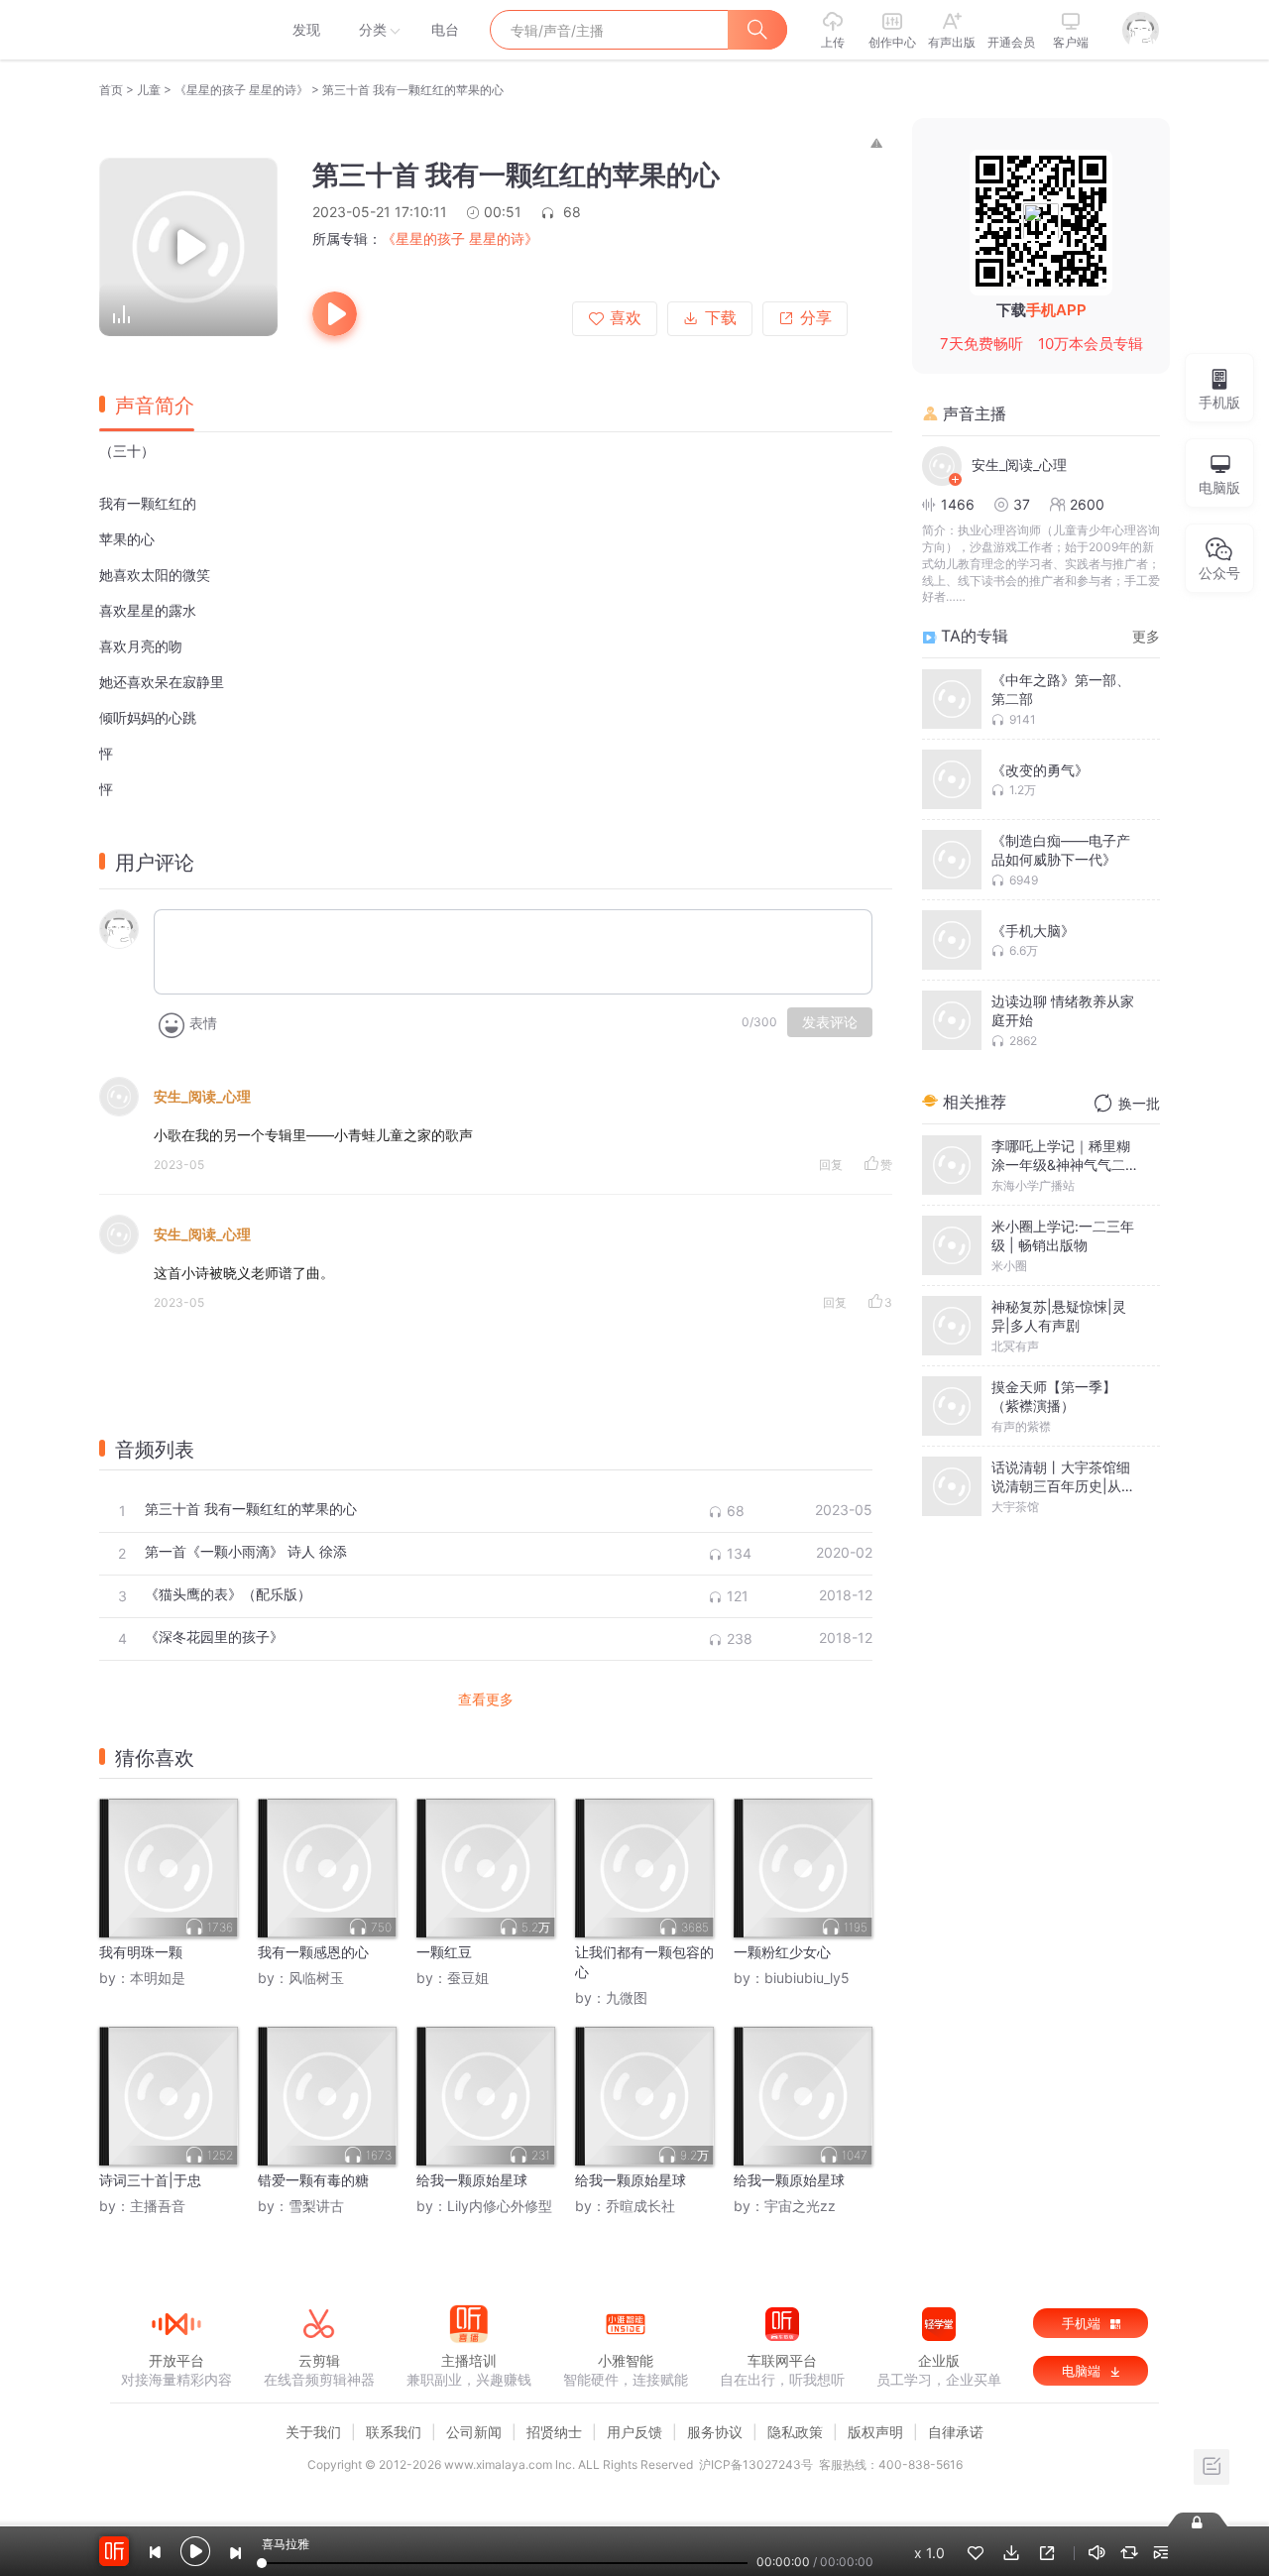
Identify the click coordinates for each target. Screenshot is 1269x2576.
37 (1022, 504)
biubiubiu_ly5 (807, 1978)
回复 (831, 1165)
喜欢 (626, 318)
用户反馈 (634, 2432)
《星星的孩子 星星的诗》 (241, 90)
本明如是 (158, 1978)
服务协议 (715, 2432)
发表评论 (830, 1022)
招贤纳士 (554, 2432)
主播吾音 (158, 2206)
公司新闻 (474, 2432)
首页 (111, 90)
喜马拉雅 (175, 30)
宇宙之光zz (800, 2206)
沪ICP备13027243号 (756, 2464)
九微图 (627, 1997)
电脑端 (1083, 2371)
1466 (958, 504)
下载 (721, 318)
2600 (1087, 504)
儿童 (149, 90)
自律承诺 (956, 2432)
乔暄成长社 (640, 2206)
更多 (1146, 636)
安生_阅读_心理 (202, 1096)
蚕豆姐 (468, 1978)
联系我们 (394, 2432)
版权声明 (875, 2432)
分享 (816, 318)
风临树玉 (316, 1978)
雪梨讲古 (316, 2206)
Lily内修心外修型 (500, 2206)
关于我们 (313, 2432)
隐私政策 (795, 2432)
